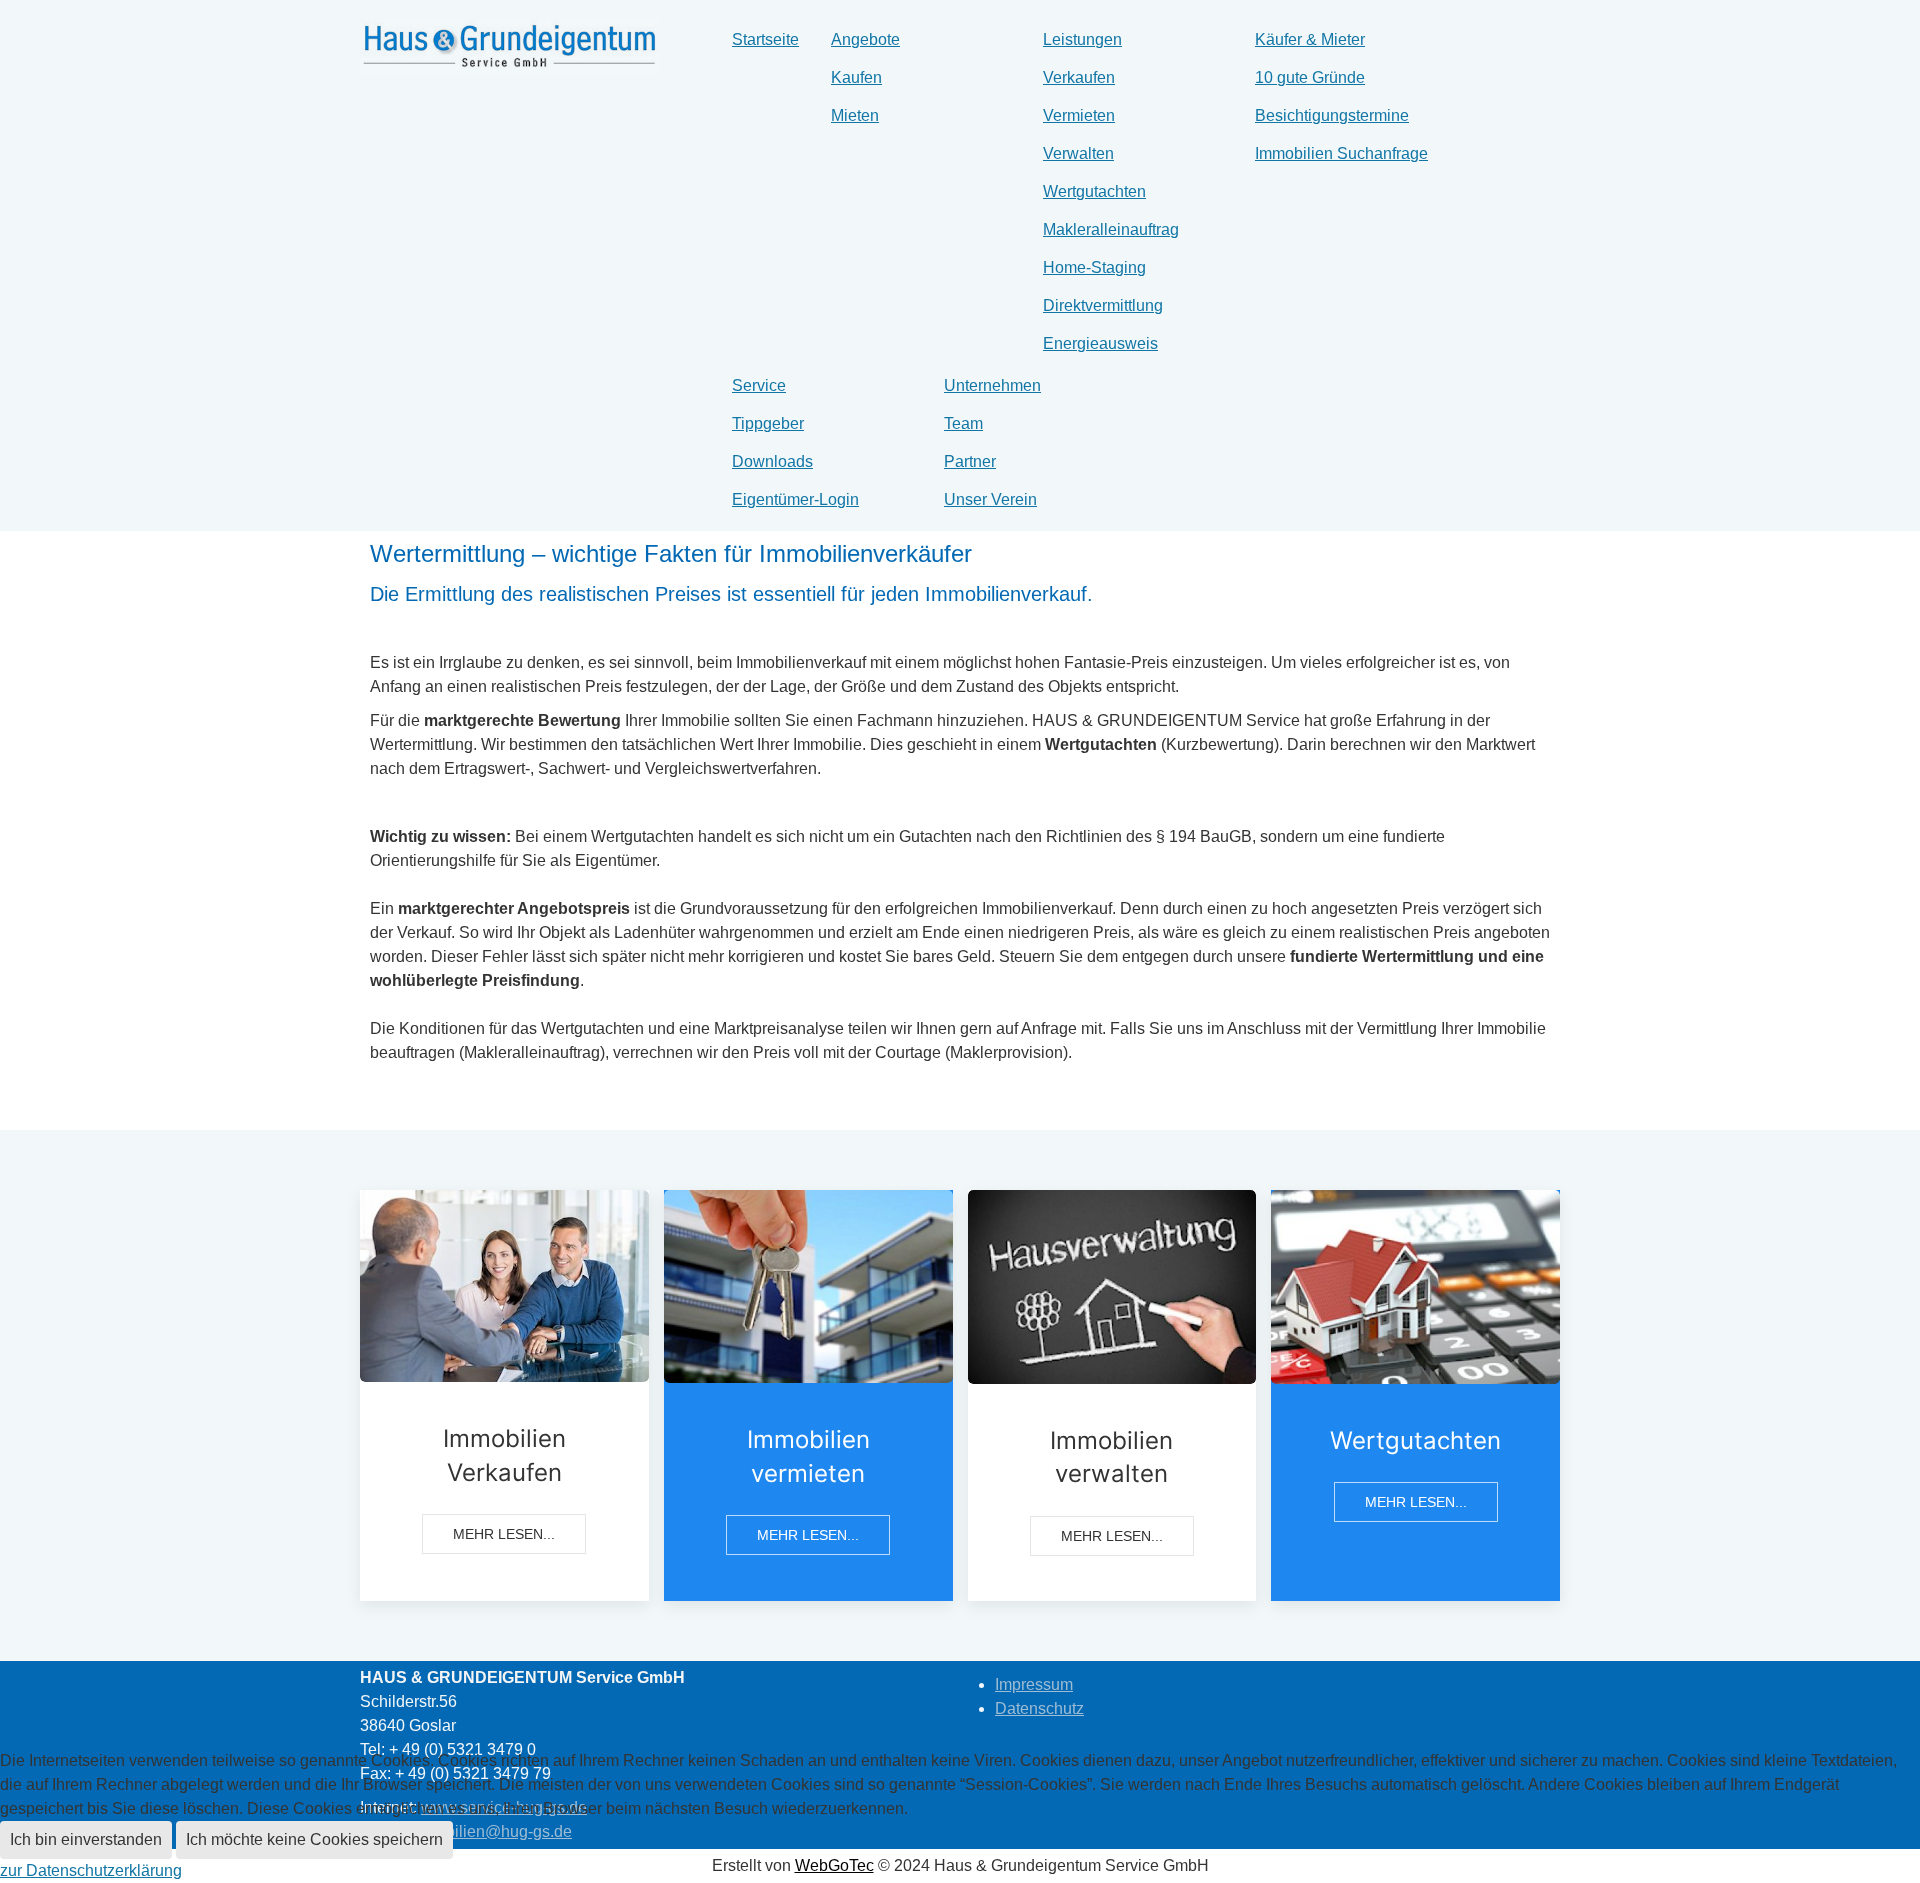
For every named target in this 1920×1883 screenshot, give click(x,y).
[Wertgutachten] (1415, 1395)
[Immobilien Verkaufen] (504, 1395)
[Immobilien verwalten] (1112, 1395)
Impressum (1034, 1684)
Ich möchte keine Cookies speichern (314, 1839)
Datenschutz (1039, 1708)
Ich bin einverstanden (86, 1839)
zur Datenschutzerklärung (91, 1870)
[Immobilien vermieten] (808, 1395)
